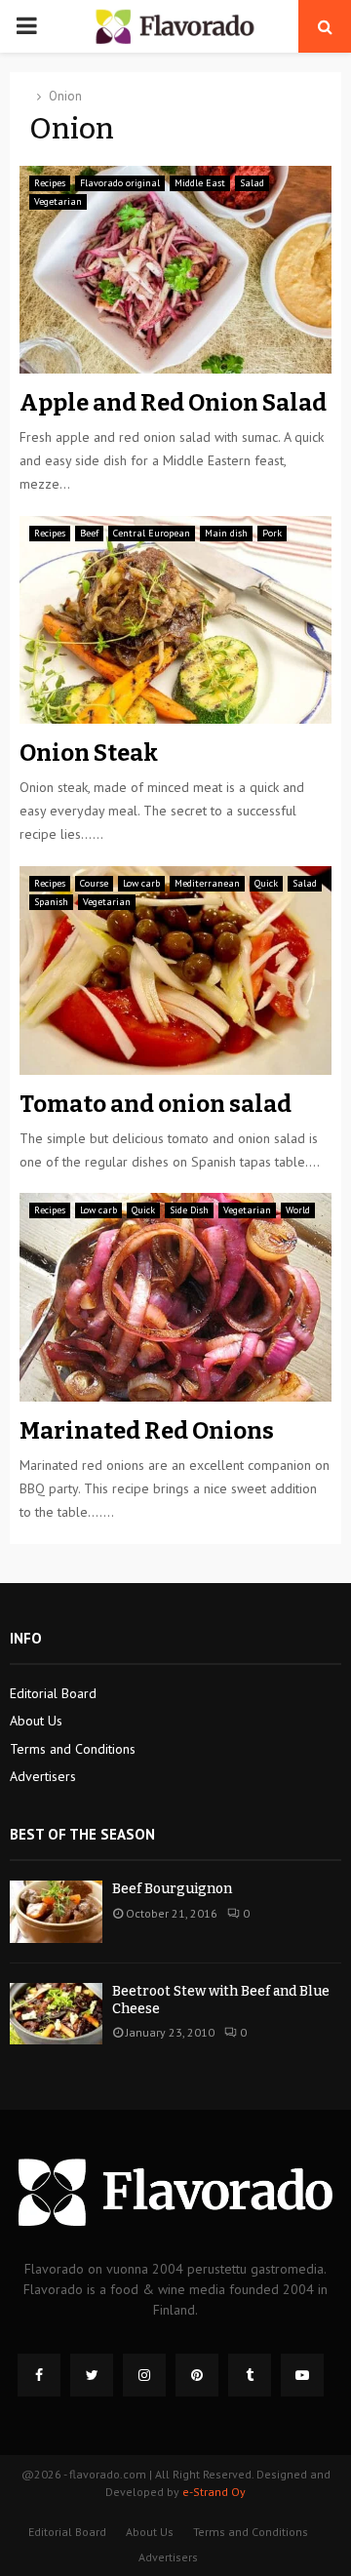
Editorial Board (53, 1693)
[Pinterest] (197, 2375)
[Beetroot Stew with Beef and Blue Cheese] (56, 2014)
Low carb (141, 883)
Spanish (51, 902)
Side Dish (189, 1210)
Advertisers (43, 1776)
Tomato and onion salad (156, 1104)
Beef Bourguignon (172, 1889)
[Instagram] (144, 2375)
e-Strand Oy (214, 2492)
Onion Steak (89, 753)
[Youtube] (302, 2375)
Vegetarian (58, 201)
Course (94, 883)
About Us (36, 1721)
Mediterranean (207, 883)
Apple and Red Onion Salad (173, 403)
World (298, 1210)
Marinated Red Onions (147, 1431)
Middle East (200, 183)
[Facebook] (39, 2375)
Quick (266, 883)
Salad (252, 183)
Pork (272, 533)
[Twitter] (92, 2375)
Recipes (50, 183)
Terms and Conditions (73, 1749)
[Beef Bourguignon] (56, 1911)
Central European (152, 533)
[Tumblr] (250, 2375)
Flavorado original (120, 183)
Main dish (226, 533)
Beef (89, 533)
